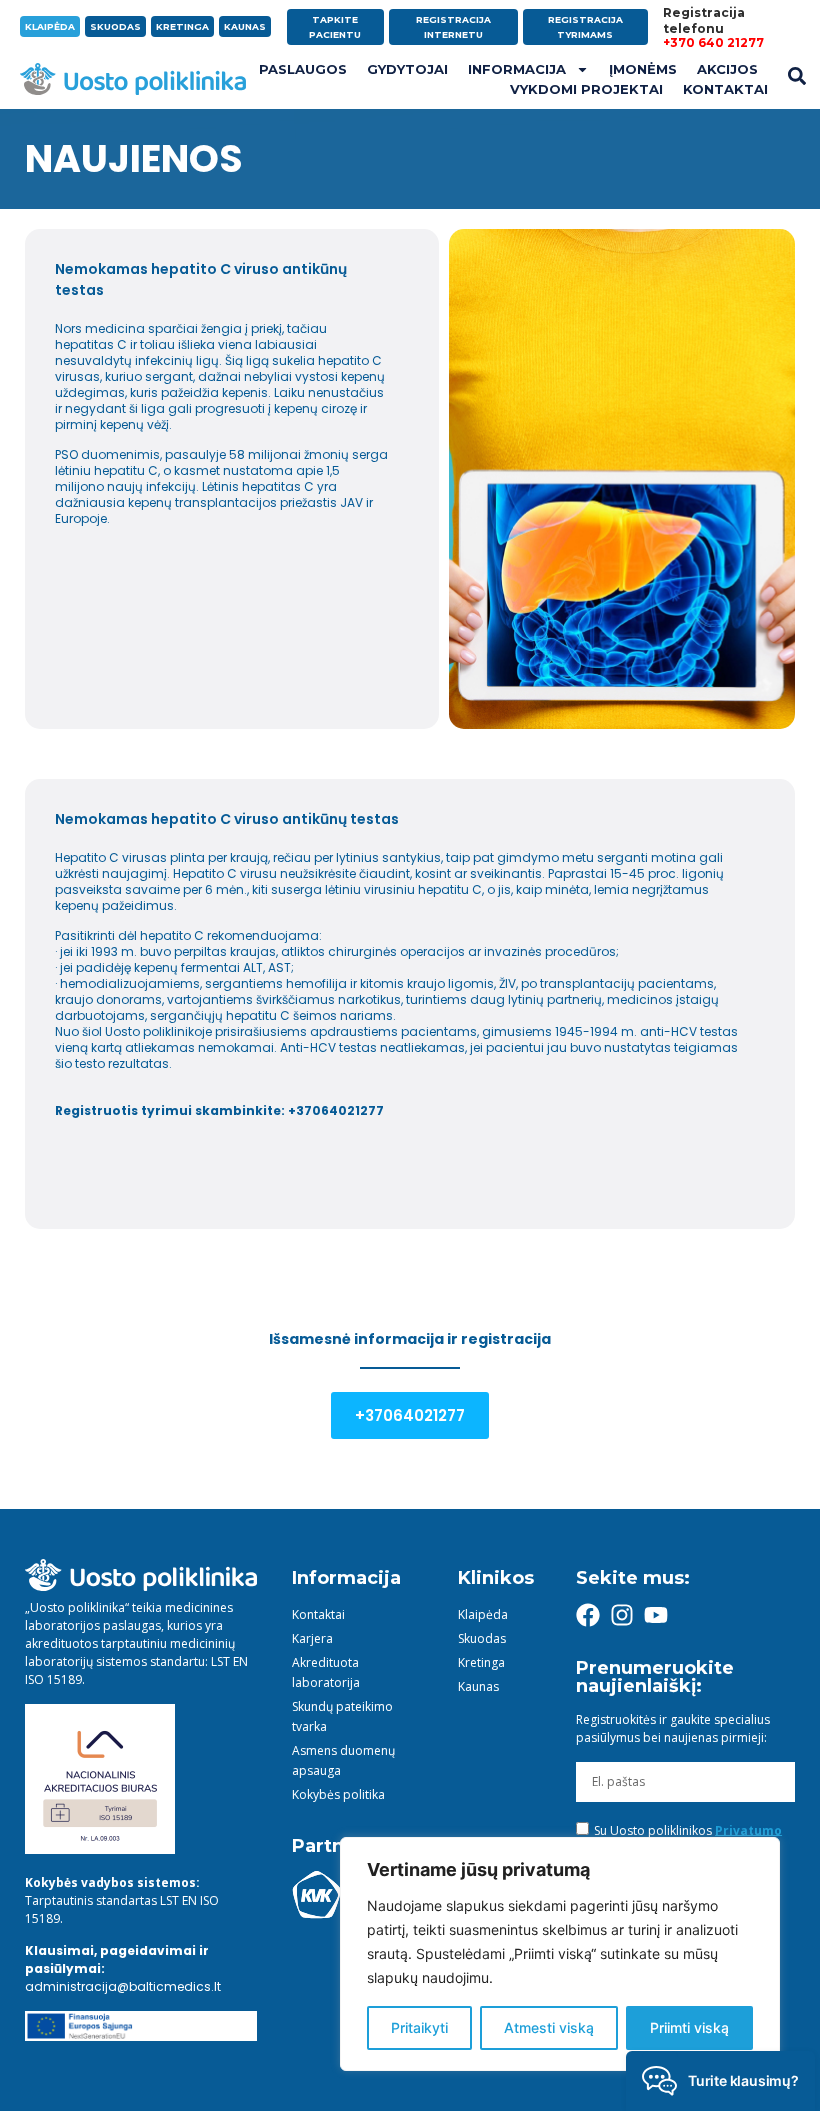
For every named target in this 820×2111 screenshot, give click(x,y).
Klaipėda (483, 1614)
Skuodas (482, 1638)
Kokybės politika (338, 1794)
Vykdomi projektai (586, 89)
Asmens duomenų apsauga (343, 1760)
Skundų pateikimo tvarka (342, 1716)
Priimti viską (689, 2027)
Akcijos (727, 69)
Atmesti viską (549, 2027)
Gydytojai (407, 69)
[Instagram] (622, 1615)
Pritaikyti (419, 2027)
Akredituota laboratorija (326, 1672)
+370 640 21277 (713, 42)
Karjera (312, 1638)
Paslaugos (303, 69)
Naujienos (134, 158)
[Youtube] (656, 1615)
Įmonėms (643, 69)
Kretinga (481, 1662)
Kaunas (478, 1686)
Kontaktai (725, 89)
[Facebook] (588, 1615)
